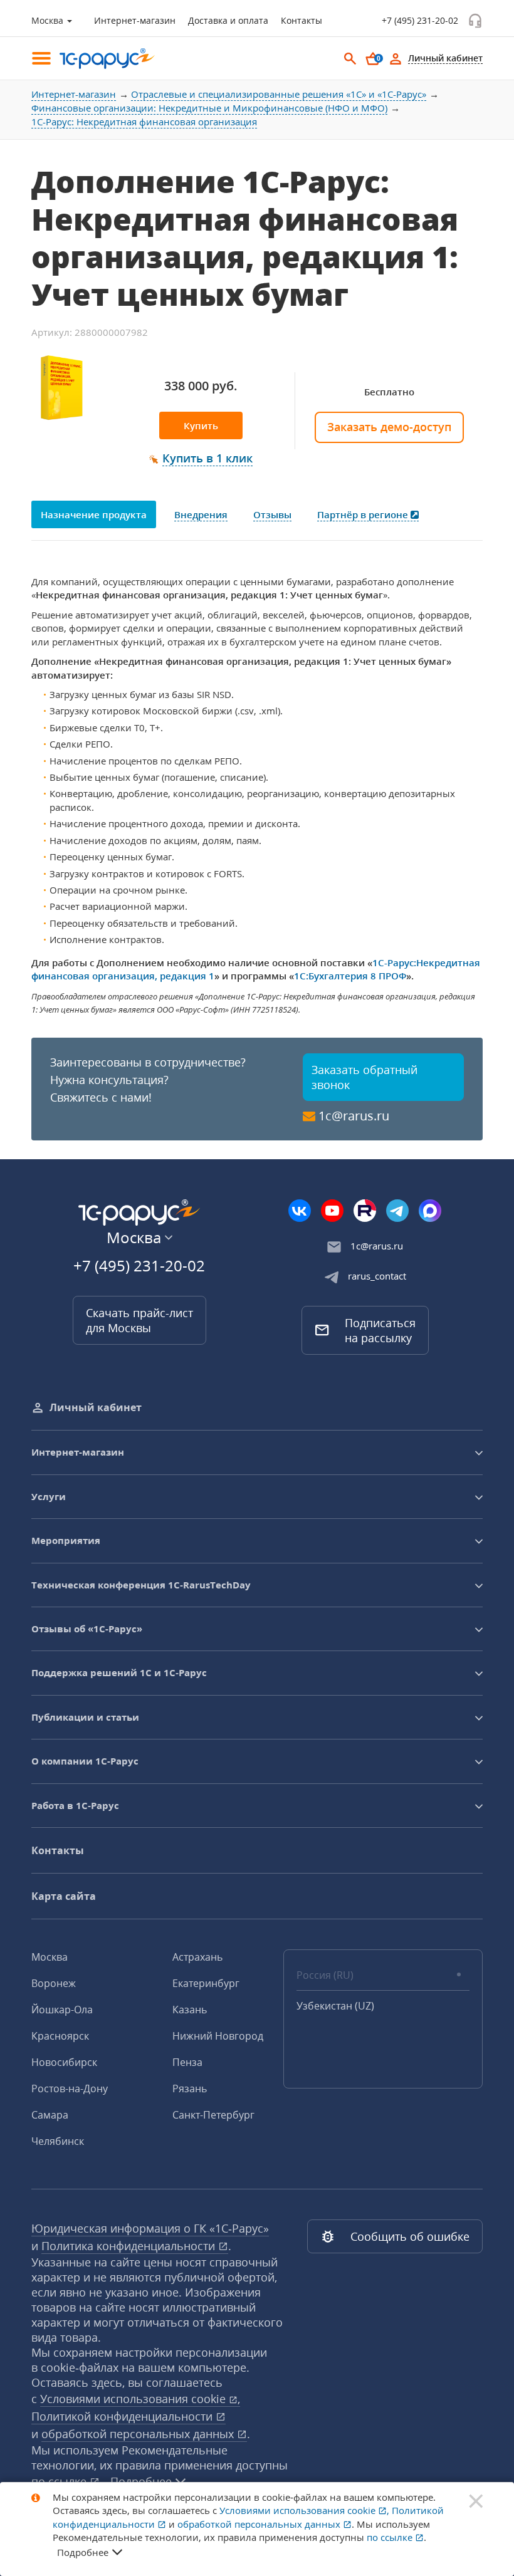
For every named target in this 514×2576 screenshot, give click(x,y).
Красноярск (60, 2036)
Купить (201, 425)
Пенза (187, 2062)
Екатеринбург (206, 1983)
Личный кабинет (96, 1407)
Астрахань (197, 1957)
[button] (201, 459)
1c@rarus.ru (354, 1116)
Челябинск (58, 2141)
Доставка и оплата (228, 20)
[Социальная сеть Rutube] (365, 1211)
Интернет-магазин (135, 20)
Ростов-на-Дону (70, 2088)
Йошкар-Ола (62, 2010)
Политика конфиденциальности (130, 2246)
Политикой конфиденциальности (123, 2416)
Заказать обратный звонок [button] (365, 1077)
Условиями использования (140, 2399)
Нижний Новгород (218, 2036)
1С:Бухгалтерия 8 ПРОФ (350, 976)
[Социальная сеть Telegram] (397, 1211)
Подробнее (83, 2552)
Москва (50, 1957)
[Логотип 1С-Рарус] (100, 59)
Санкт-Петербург (213, 2115)
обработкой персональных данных (139, 2434)
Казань (190, 2010)
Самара (50, 2115)
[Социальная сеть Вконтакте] (300, 1211)
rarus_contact (377, 1276)
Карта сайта (64, 1896)
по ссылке (391, 2537)
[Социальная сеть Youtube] (332, 1211)
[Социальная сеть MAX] (430, 1211)
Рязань (190, 2088)
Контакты (302, 20)
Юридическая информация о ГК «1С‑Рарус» (150, 2228)
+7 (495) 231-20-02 (420, 20)
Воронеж (54, 1983)
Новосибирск (64, 2062)
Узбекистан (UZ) (335, 2006)
